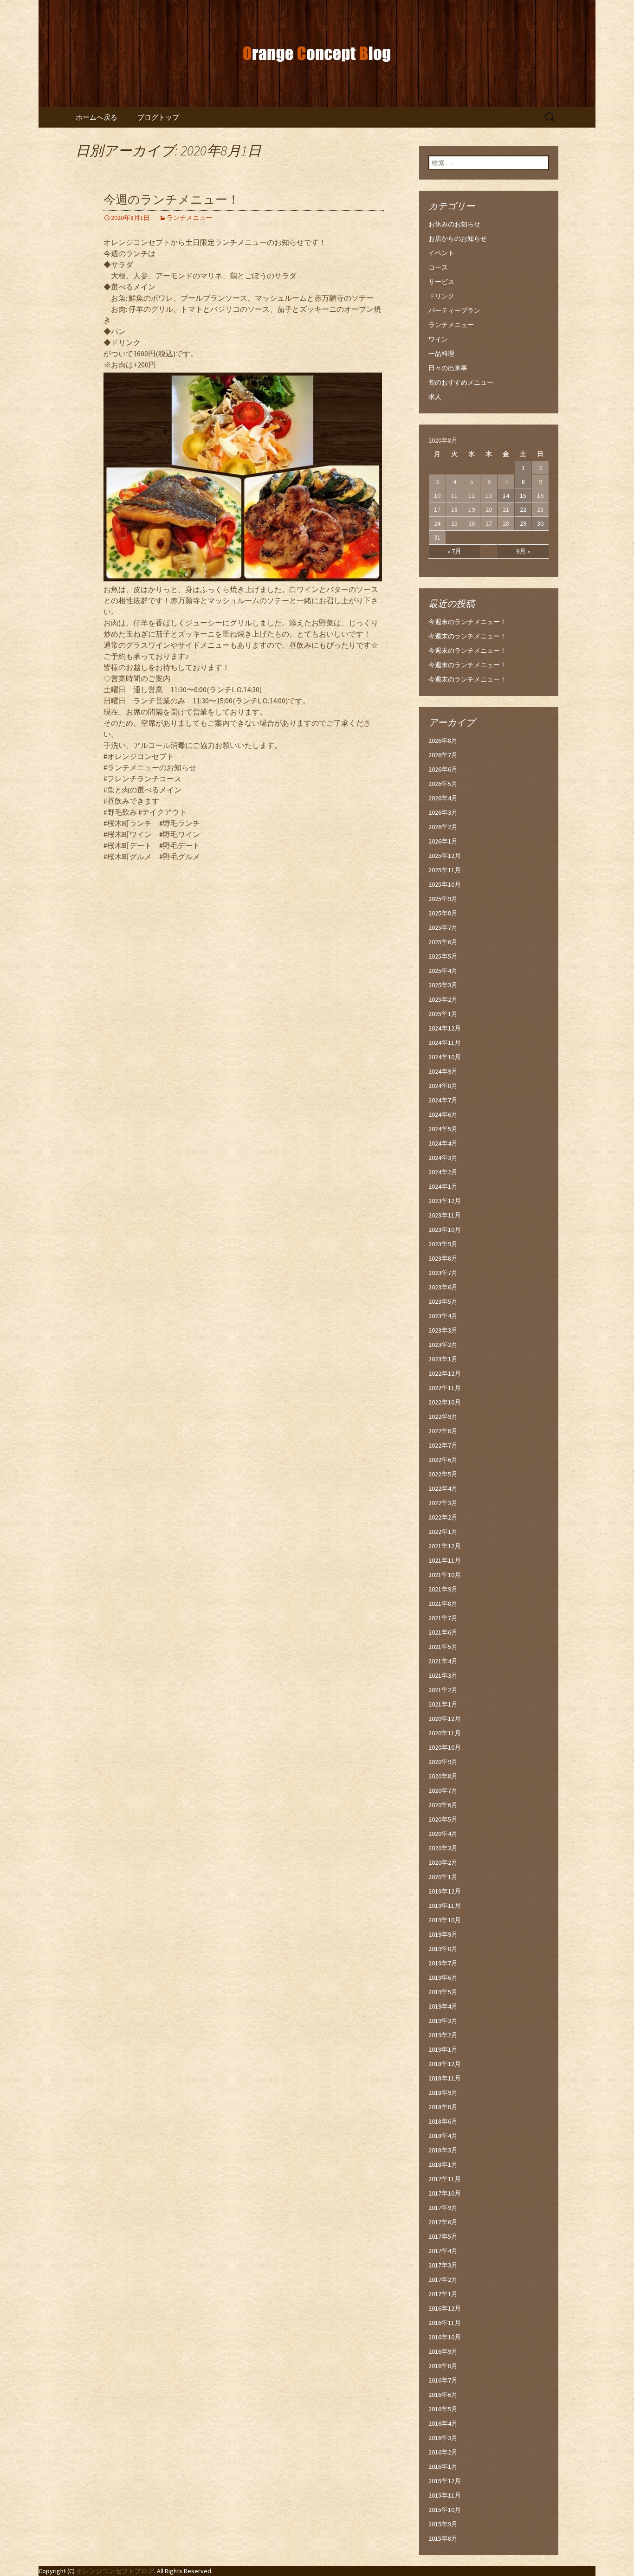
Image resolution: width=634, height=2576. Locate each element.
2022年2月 (443, 1517)
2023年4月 (443, 1316)
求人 (435, 397)
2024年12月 (445, 1028)
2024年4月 (443, 1143)
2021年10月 (445, 1575)
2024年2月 (443, 1172)
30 (540, 523)
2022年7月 (443, 1445)
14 (506, 496)
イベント (441, 253)
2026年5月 (443, 784)
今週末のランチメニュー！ (467, 622)
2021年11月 (445, 1560)
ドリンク (441, 296)
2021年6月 (443, 1632)
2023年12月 (445, 1201)
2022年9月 (443, 1417)
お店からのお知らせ (458, 238)
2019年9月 (443, 1934)
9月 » (523, 551)
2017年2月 (443, 2280)
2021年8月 (443, 1604)
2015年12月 (445, 2481)
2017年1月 (443, 2294)
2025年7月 (443, 927)
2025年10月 (445, 884)
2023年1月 (443, 1359)
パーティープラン (454, 310)
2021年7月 (443, 1618)
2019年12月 (445, 1891)
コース (438, 267)
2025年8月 (443, 913)
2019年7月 (443, 1963)
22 (523, 509)
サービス (441, 282)
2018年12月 (445, 2064)
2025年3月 (443, 985)
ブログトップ (158, 117)
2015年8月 (443, 2538)
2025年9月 (443, 899)
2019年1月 (443, 2049)
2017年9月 (443, 2208)
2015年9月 (443, 2524)
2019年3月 (443, 2021)
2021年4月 (443, 1661)
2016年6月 (443, 2395)
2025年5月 (443, 956)
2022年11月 (445, 1388)
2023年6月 (443, 1287)
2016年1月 (443, 2467)
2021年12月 (445, 1546)
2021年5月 (443, 1647)
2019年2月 (443, 2035)
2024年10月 (445, 1057)
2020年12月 (445, 1719)
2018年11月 (445, 2078)
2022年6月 (443, 1460)
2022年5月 (443, 1474)
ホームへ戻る (97, 117)
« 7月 (454, 551)
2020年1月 (443, 1877)
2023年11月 (445, 1215)
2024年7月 (443, 1100)
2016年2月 (443, 2452)
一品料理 (441, 354)
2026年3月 (443, 812)
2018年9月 (443, 2093)
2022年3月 (443, 1503)
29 (523, 523)
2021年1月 (443, 1704)
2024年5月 (443, 1129)
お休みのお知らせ (454, 224)
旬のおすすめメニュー (461, 382)
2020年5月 (443, 1819)
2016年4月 (443, 2423)
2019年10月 (445, 1920)
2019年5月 (443, 1992)
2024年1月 (443, 1186)
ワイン (438, 339)
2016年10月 (445, 2337)
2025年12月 (445, 856)
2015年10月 (445, 2510)
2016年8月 (443, 2366)
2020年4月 (443, 1834)
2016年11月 (445, 2323)
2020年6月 (443, 1805)
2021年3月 (443, 1675)
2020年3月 (443, 1848)
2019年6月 (443, 1977)
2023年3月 (443, 1330)
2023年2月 (443, 1345)
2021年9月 (443, 1589)
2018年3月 (443, 2150)
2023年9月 (443, 1244)
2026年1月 (443, 841)
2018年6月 (443, 2121)
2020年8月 (443, 1776)
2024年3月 (443, 1158)
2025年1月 (443, 1014)
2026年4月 (443, 798)
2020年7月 (443, 1790)
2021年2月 (443, 1690)
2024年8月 (443, 1086)
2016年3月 (443, 2438)
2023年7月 (443, 1273)
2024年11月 (445, 1043)
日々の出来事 (448, 368)
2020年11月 (445, 1733)
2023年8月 (443, 1258)
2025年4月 (443, 971)
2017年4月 (443, 2251)
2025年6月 (443, 942)
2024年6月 (443, 1114)
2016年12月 (445, 2308)
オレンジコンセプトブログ (115, 2571)
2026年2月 (443, 827)
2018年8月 (443, 2107)
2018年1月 (443, 2164)
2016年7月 (443, 2380)
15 (523, 496)
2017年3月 (443, 2265)
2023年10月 (445, 1230)
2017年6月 (443, 2222)
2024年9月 (443, 1071)
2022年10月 (445, 1402)
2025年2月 (443, 999)
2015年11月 (445, 2495)
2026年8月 (443, 741)
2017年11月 (445, 2179)
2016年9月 (443, 2351)
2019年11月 (445, 1906)
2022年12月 (445, 1373)
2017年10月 (445, 2193)
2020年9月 (443, 1762)
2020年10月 (445, 1747)
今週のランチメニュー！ (171, 200)
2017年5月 (443, 2236)
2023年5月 (443, 1301)
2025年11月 (445, 870)
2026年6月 (443, 769)
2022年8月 (443, 1431)
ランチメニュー (189, 218)
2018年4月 (443, 2136)
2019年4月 (443, 2006)
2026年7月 (443, 755)
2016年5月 (443, 2409)
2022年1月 (443, 1532)
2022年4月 (443, 1488)
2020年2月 (443, 1862)
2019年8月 (443, 1949)
